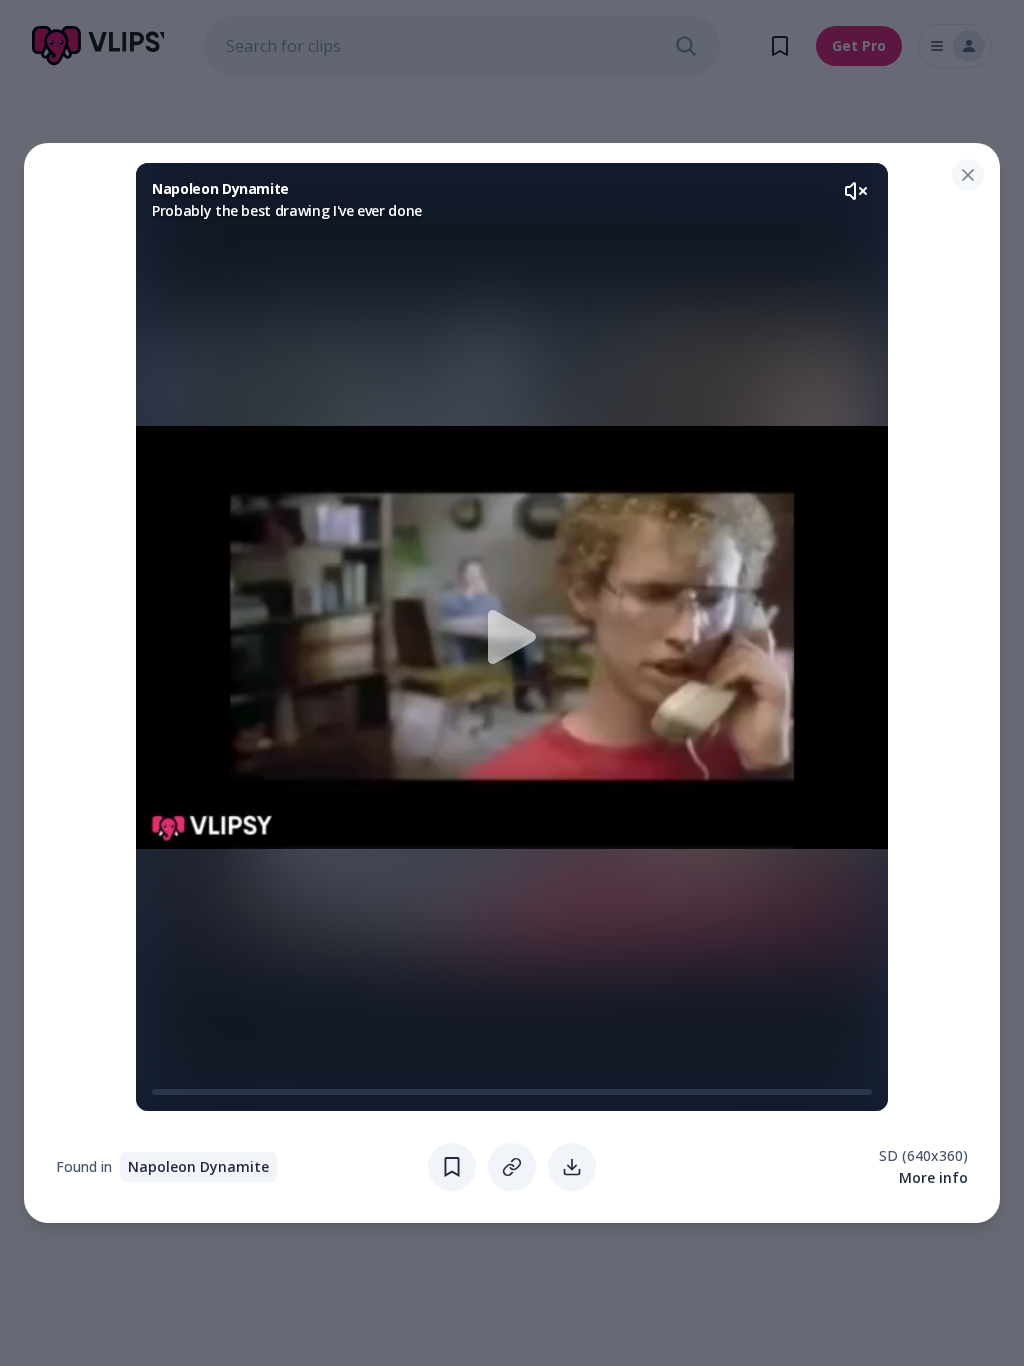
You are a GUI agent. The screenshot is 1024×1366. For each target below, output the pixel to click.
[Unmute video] (856, 191)
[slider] (160, 1092)
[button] (512, 637)
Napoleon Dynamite (198, 1166)
